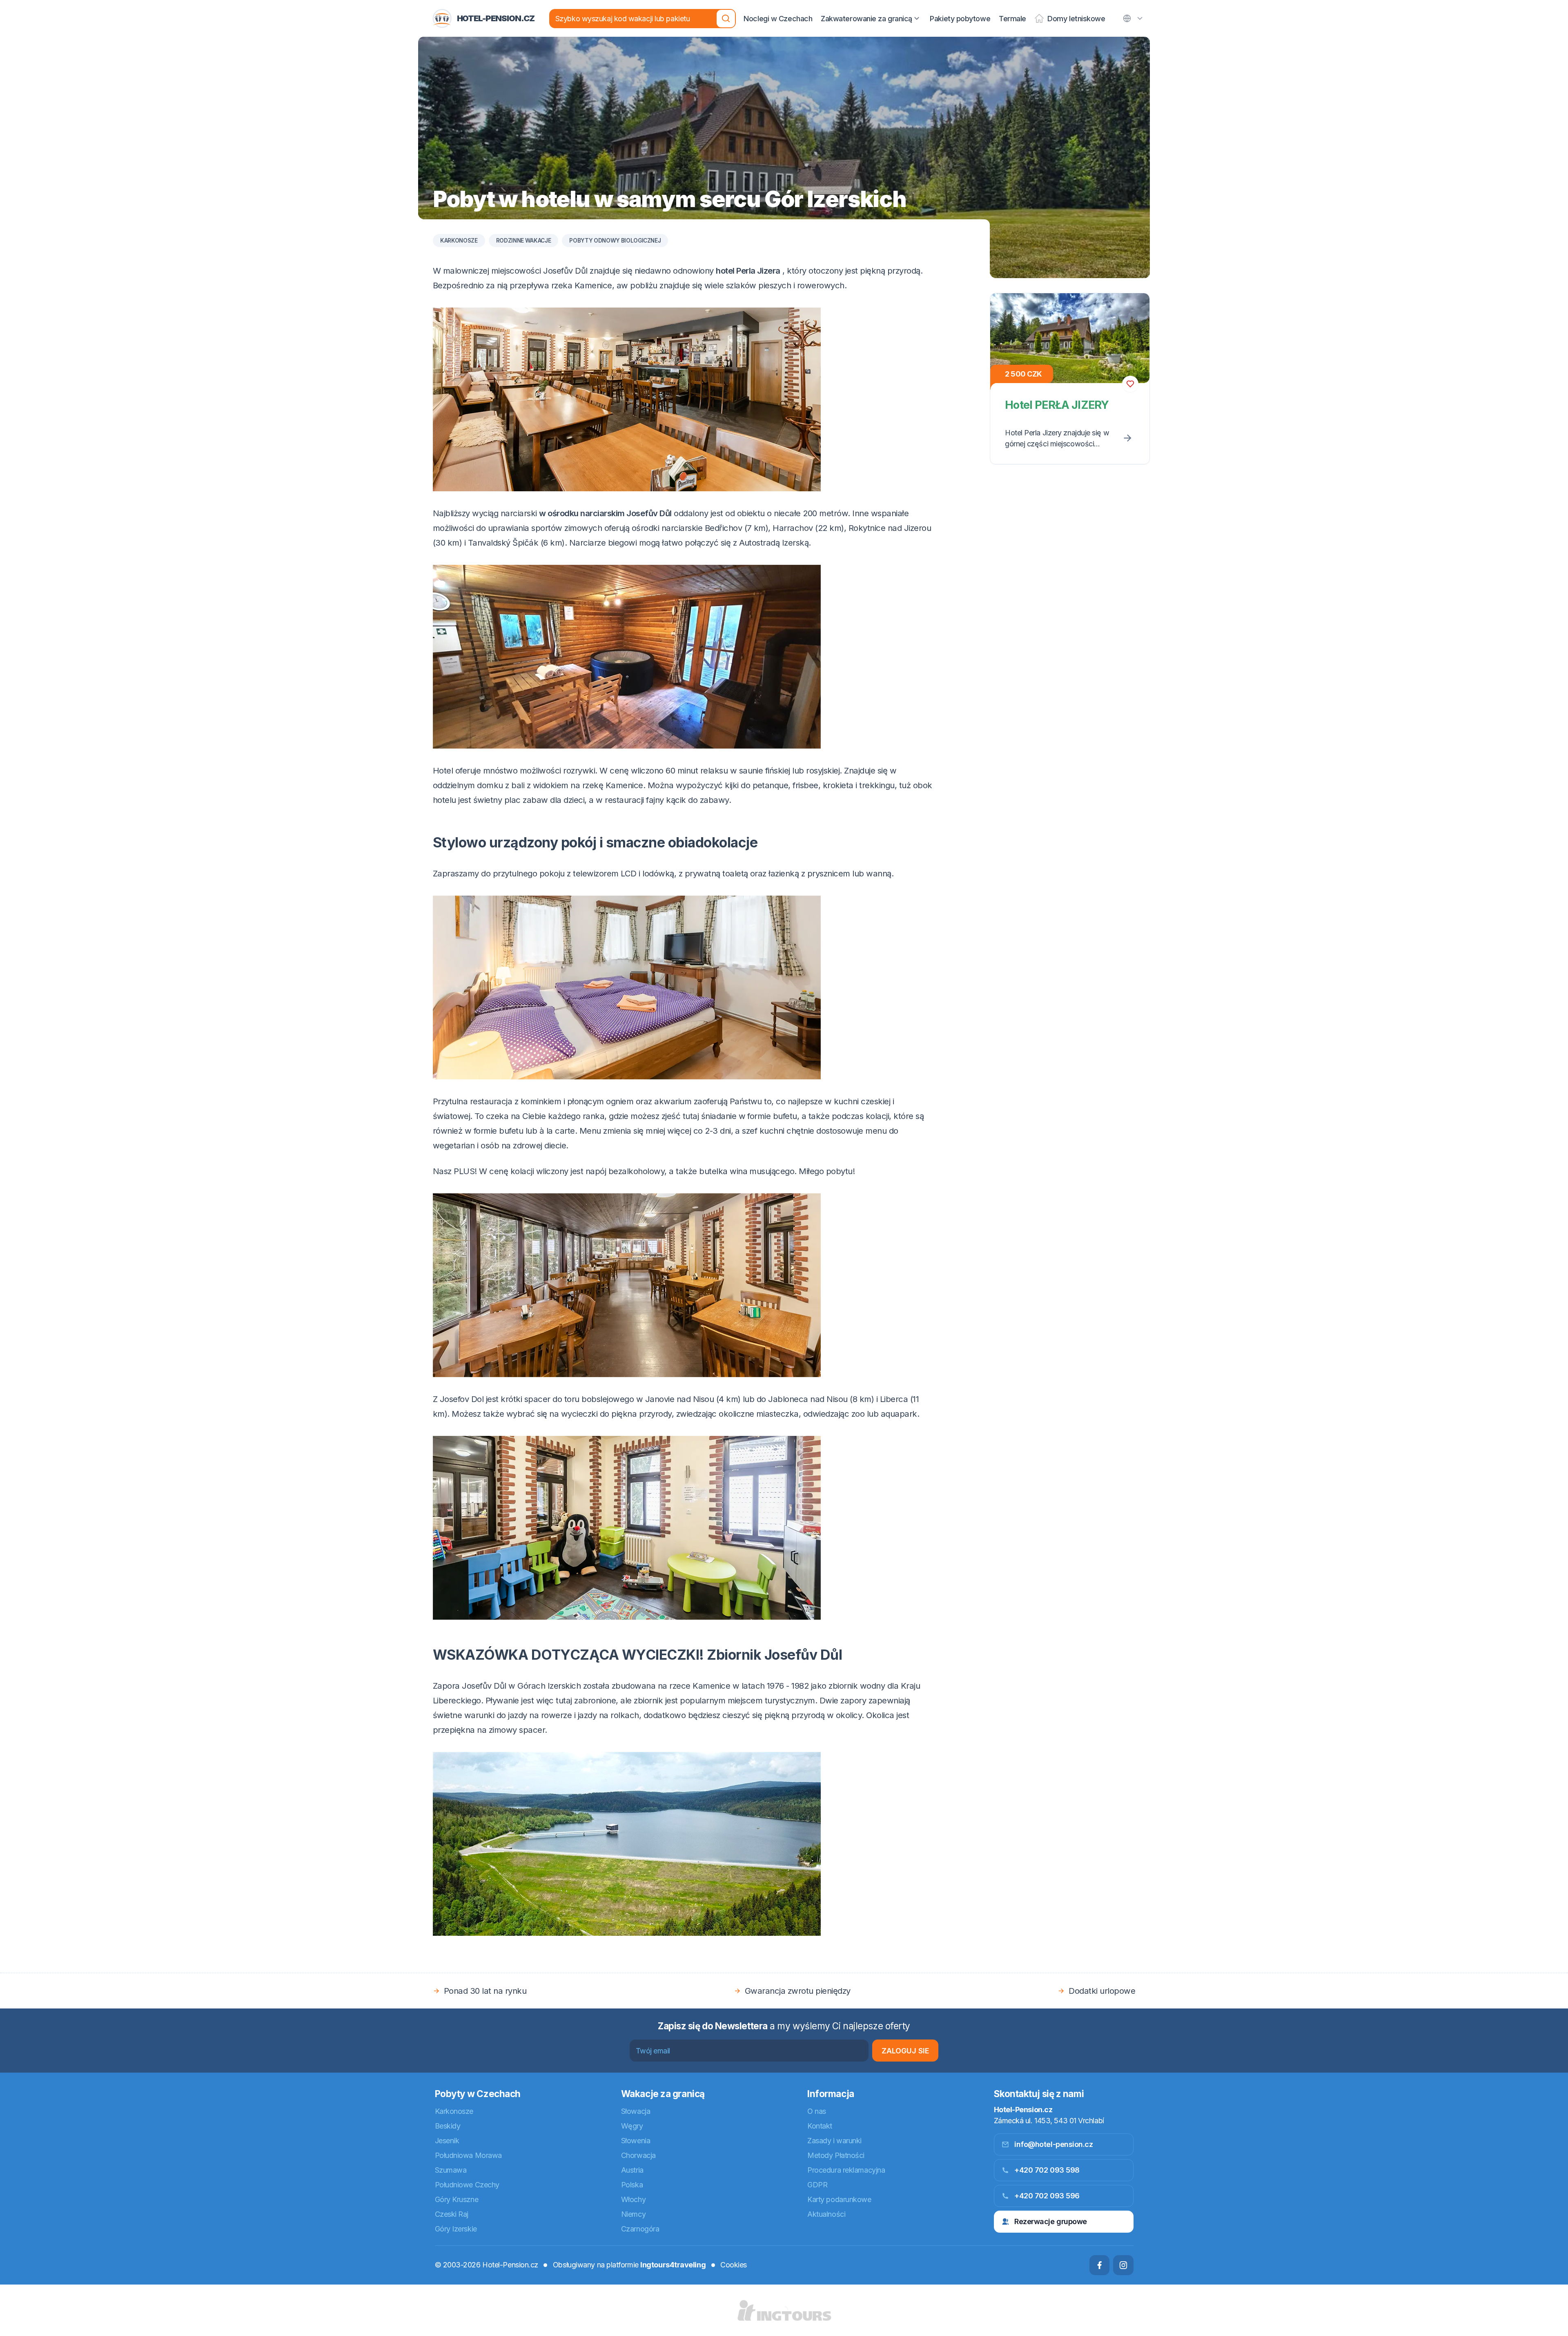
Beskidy (448, 2126)
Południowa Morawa (468, 2155)
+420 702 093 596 (1047, 2196)
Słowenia (636, 2141)
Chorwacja (638, 2155)
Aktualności (826, 2214)
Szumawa (451, 2170)
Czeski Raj (452, 2214)
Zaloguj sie (905, 2051)
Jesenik (447, 2141)
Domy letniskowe (1076, 19)
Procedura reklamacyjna (846, 2170)
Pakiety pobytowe (960, 19)
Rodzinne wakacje (524, 241)
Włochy (633, 2199)
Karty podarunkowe (839, 2199)
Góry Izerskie (456, 2229)
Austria (632, 2170)
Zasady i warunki (834, 2141)
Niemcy (633, 2214)
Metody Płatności (836, 2155)
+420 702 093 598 (1047, 2170)
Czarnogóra (640, 2229)
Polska (632, 2185)
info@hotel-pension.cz (1054, 2144)
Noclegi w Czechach (778, 19)
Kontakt (820, 2126)
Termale (1012, 19)
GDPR (817, 2185)
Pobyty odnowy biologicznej (615, 241)
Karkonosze (459, 241)
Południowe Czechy (467, 2185)
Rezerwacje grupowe (1051, 2221)
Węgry (632, 2126)
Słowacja (636, 2111)
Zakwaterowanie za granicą (866, 19)
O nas (817, 2111)
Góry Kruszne (457, 2199)
